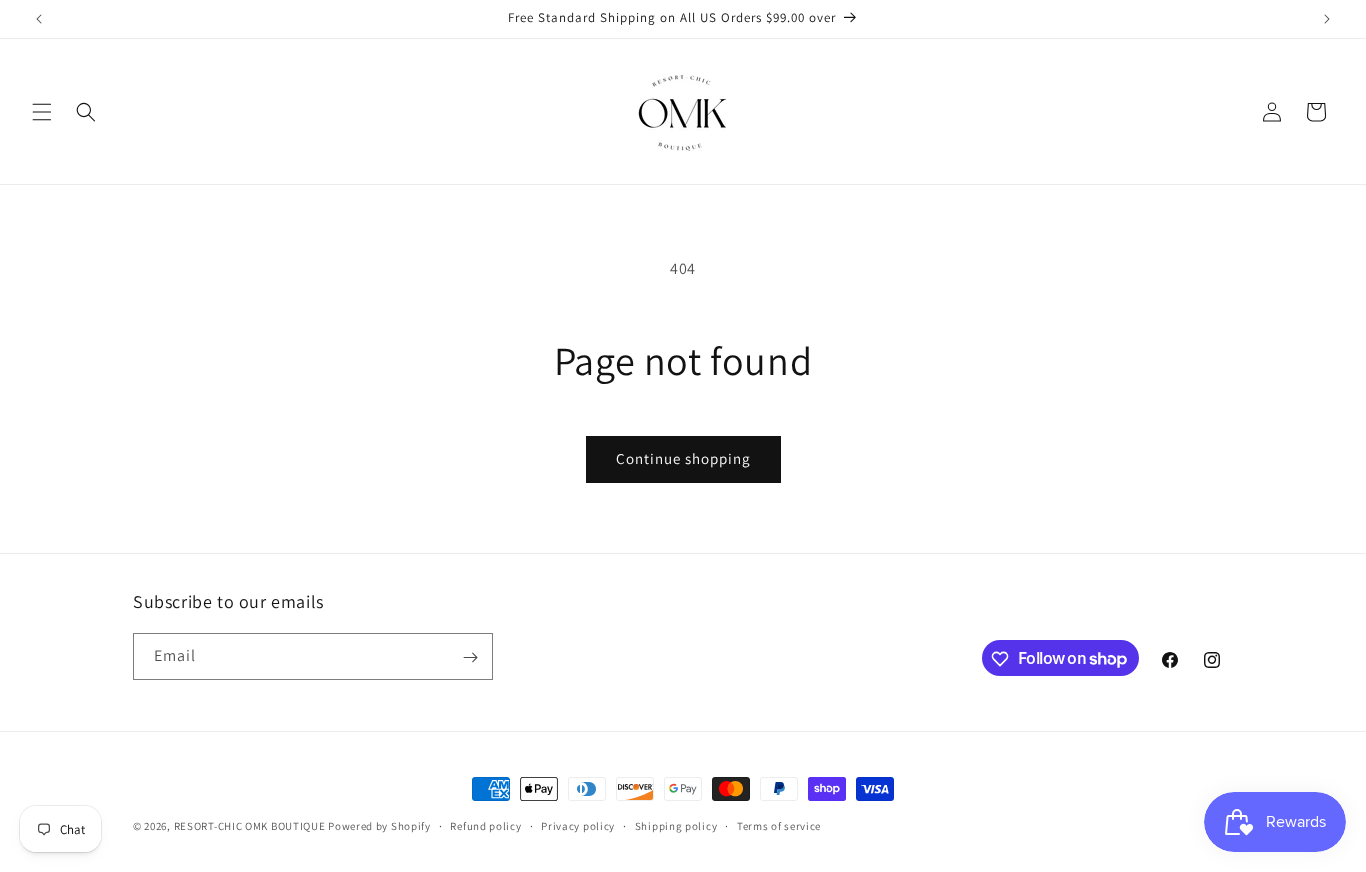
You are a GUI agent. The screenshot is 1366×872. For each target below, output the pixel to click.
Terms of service (779, 825)
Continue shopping (683, 458)
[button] (42, 112)
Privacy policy (578, 825)
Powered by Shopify (379, 826)
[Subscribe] (470, 657)
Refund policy (485, 825)
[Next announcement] (1327, 19)
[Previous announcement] (39, 19)
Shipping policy (676, 825)
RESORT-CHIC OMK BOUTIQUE (250, 826)
